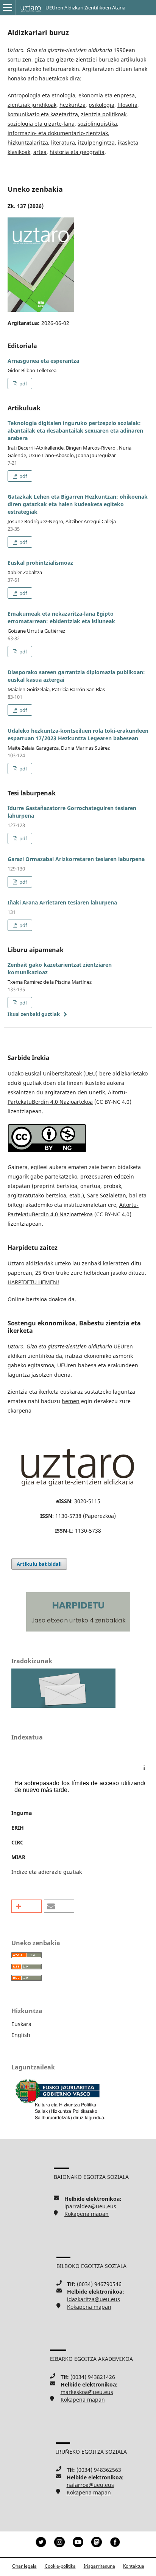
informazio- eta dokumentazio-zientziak (58, 133)
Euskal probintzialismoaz (40, 563)
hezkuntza (73, 105)
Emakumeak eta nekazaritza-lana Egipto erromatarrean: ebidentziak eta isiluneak (61, 617)
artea (40, 152)
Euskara (21, 2024)
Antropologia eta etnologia (41, 95)
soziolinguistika (97, 124)
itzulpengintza (96, 143)
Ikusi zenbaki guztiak (34, 1014)
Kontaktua (134, 2566)
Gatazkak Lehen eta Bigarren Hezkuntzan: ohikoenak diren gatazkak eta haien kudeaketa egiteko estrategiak (78, 504)
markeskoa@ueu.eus (87, 2392)
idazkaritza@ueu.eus (94, 2299)
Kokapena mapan (87, 2214)
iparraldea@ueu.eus (90, 2206)
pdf (23, 384)
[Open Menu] (8, 8)
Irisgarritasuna (99, 2566)
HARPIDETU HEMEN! (33, 1282)
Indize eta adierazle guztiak (47, 1872)
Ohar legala (24, 2566)
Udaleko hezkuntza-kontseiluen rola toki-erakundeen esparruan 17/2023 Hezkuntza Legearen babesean (78, 734)
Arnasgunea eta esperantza (43, 361)
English (21, 2035)
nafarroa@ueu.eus (90, 2485)
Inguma (22, 1813)
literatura (63, 143)
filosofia (127, 105)
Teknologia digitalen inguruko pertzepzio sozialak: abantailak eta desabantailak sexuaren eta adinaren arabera (75, 431)
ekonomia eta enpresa (107, 95)
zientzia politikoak (104, 114)
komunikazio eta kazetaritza (43, 114)
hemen (71, 1401)
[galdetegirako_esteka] (63, 1706)
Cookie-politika (60, 2566)
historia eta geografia (77, 152)
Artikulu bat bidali (39, 1564)
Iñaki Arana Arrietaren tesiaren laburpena (62, 902)
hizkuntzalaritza (28, 143)
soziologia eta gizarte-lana (41, 124)
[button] (27, 1906)
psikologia (101, 105)
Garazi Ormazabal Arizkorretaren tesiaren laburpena (76, 859)
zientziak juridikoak (32, 105)
